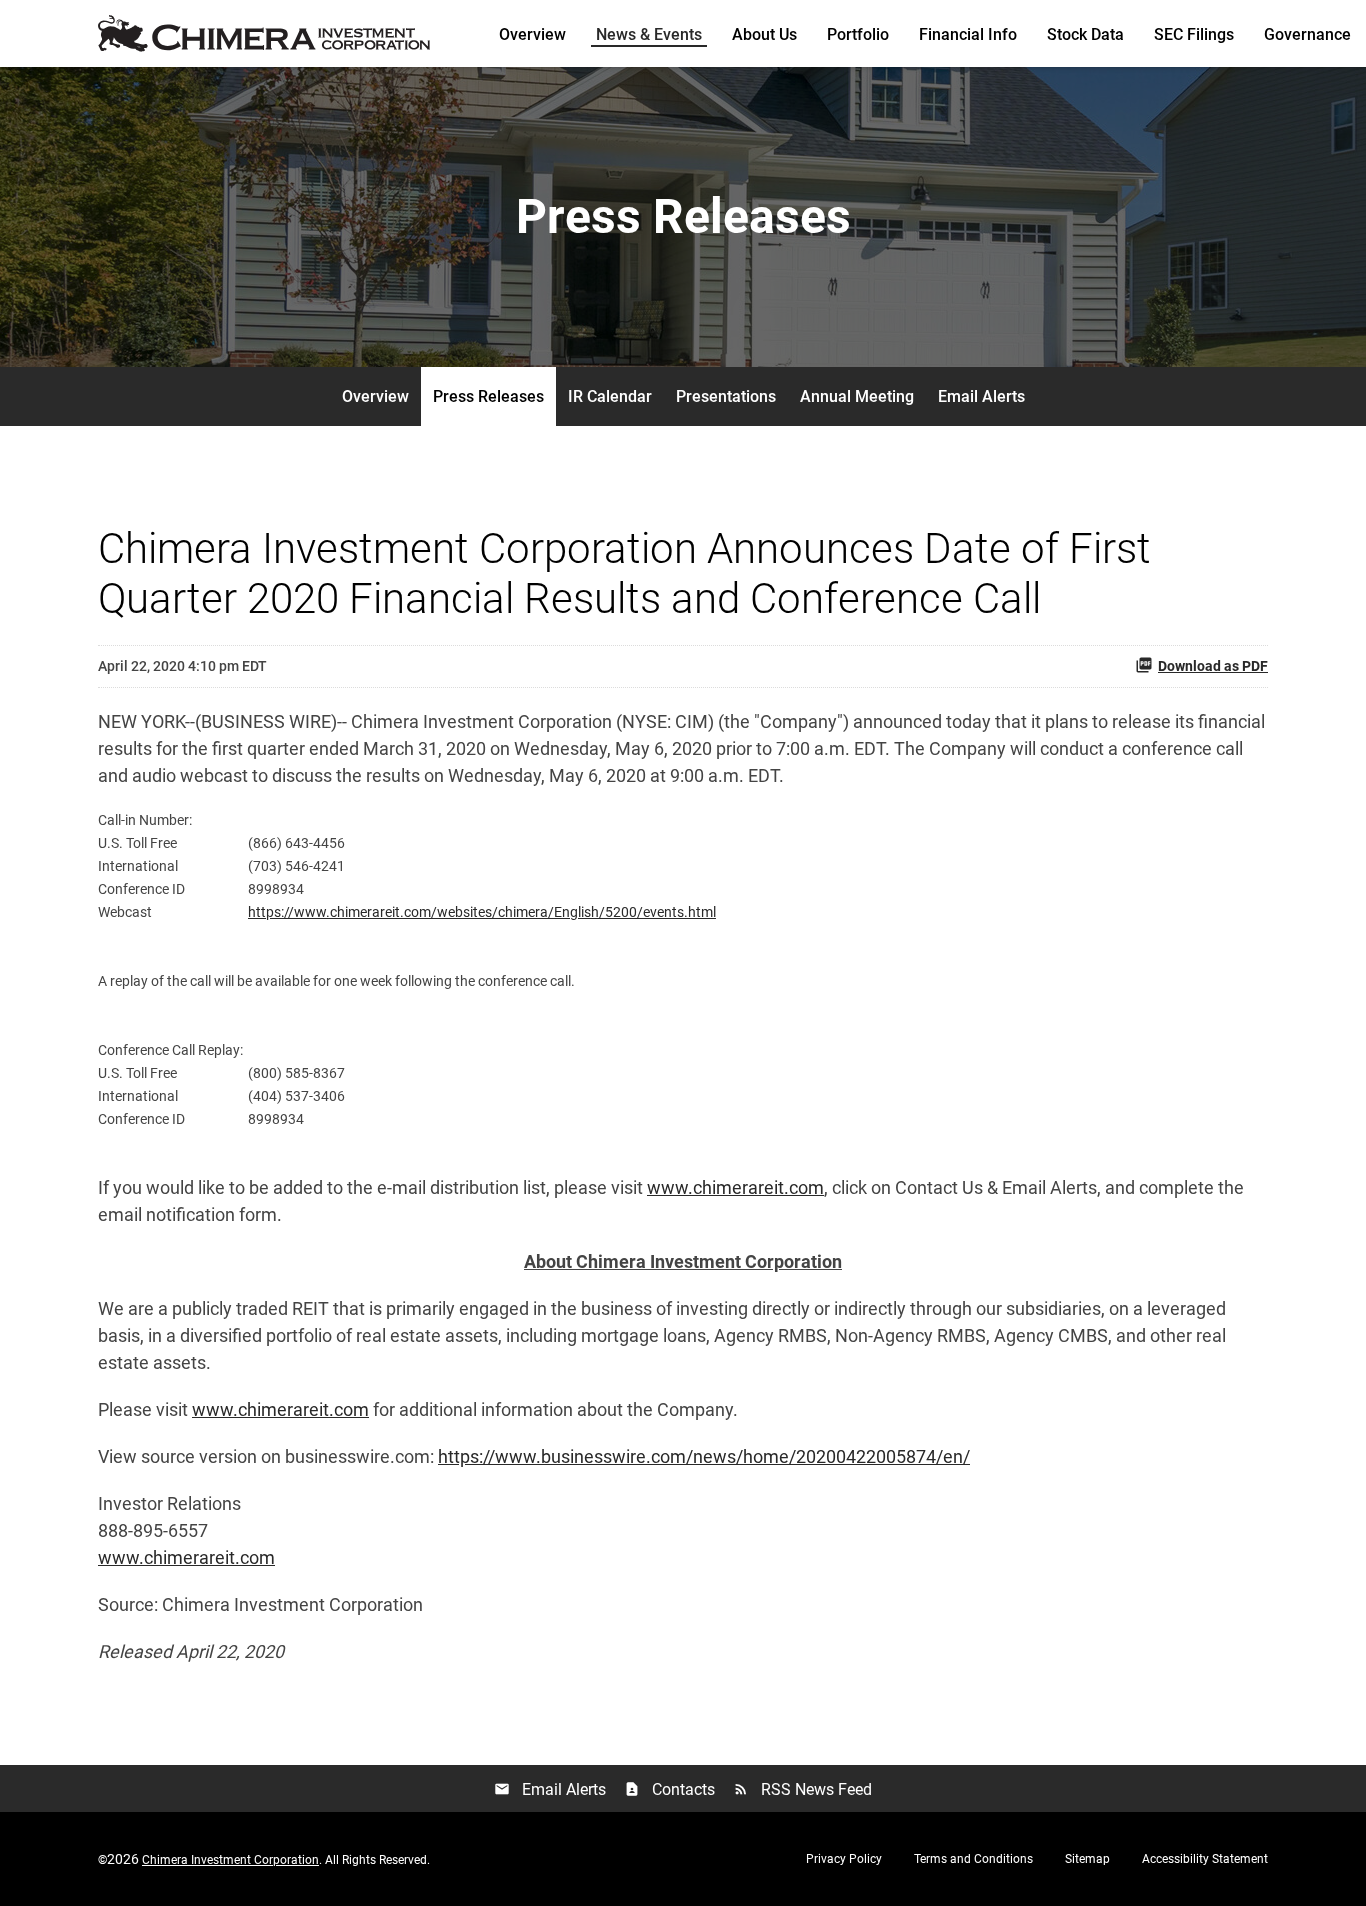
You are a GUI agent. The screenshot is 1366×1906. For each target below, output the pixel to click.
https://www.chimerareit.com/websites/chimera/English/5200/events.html (482, 912)
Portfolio (858, 34)
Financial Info (968, 34)
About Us (764, 34)
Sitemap (1087, 1859)
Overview (532, 34)
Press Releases (488, 396)
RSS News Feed (802, 1789)
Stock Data (1085, 34)
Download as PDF (1213, 666)
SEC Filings (1194, 34)
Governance (1307, 34)
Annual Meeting (857, 396)
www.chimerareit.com (735, 1187)
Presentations (726, 396)
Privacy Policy (844, 1859)
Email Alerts (981, 396)
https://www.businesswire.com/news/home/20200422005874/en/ (704, 1456)
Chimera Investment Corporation (230, 1860)
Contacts (669, 1789)
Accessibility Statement (1205, 1859)
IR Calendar (610, 396)
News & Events (649, 34)
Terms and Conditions (973, 1859)
